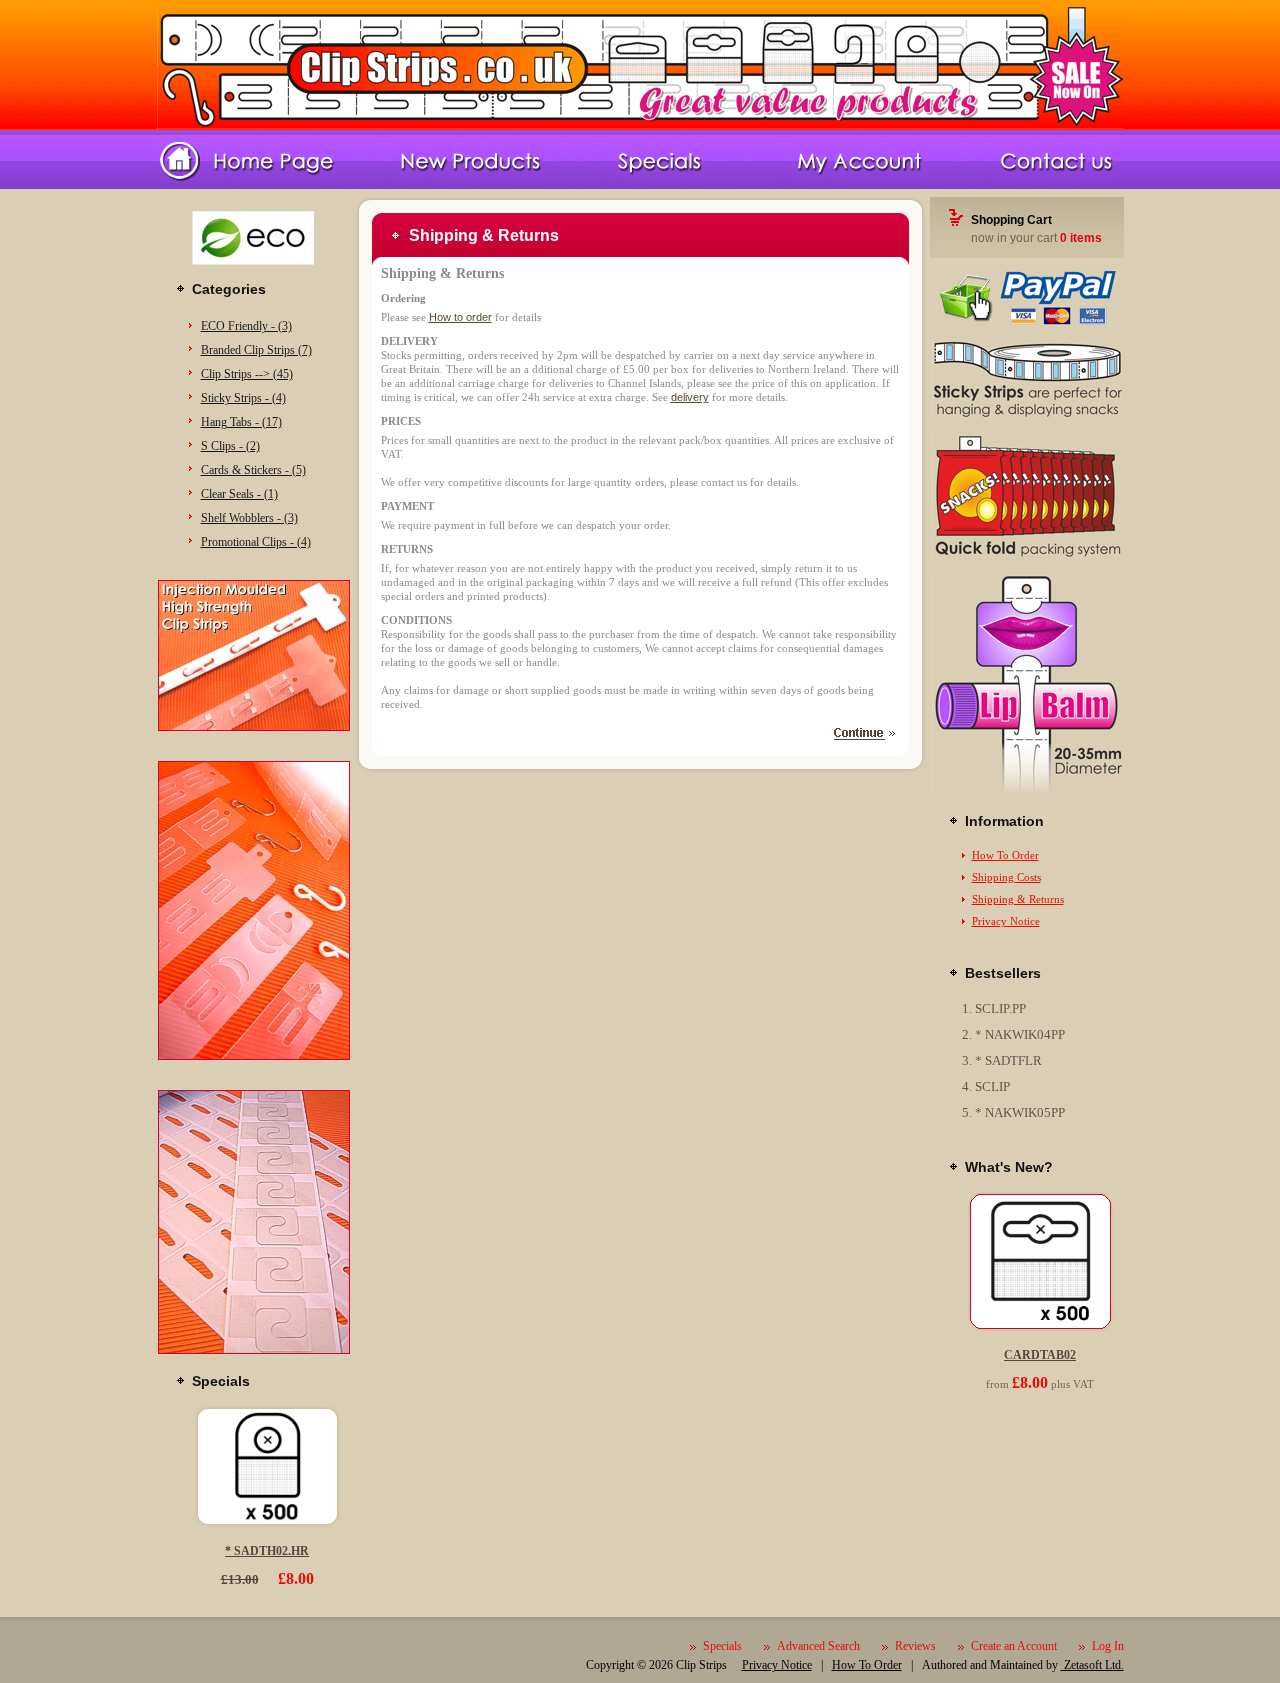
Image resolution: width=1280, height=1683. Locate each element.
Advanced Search (818, 1646)
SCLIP (992, 1086)
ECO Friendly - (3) (246, 326)
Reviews (915, 1646)
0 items (1081, 238)
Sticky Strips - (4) (243, 398)
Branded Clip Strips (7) (256, 350)
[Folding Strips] (1027, 557)
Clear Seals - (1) (239, 494)
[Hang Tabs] (254, 1350)
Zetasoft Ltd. (1092, 1665)
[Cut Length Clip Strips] (254, 1056)
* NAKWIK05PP (1020, 1112)
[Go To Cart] (1027, 322)
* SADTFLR (1008, 1060)
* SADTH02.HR (267, 1551)
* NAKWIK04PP (1020, 1034)
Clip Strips (701, 1665)
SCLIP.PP (1000, 1008)
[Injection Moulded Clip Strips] (254, 727)
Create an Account (1014, 1646)
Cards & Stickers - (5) (253, 470)
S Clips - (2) (230, 446)
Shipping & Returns (1018, 899)
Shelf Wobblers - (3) (249, 518)
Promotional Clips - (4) (256, 542)
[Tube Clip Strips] (1027, 790)
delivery (690, 397)
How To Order (1005, 855)
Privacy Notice (1006, 921)
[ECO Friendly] (253, 272)
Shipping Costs (1006, 877)
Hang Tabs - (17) (241, 422)
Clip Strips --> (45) (247, 374)
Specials (722, 1646)
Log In (1108, 1646)
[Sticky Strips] (1027, 415)
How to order (460, 317)
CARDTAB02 (1040, 1355)
